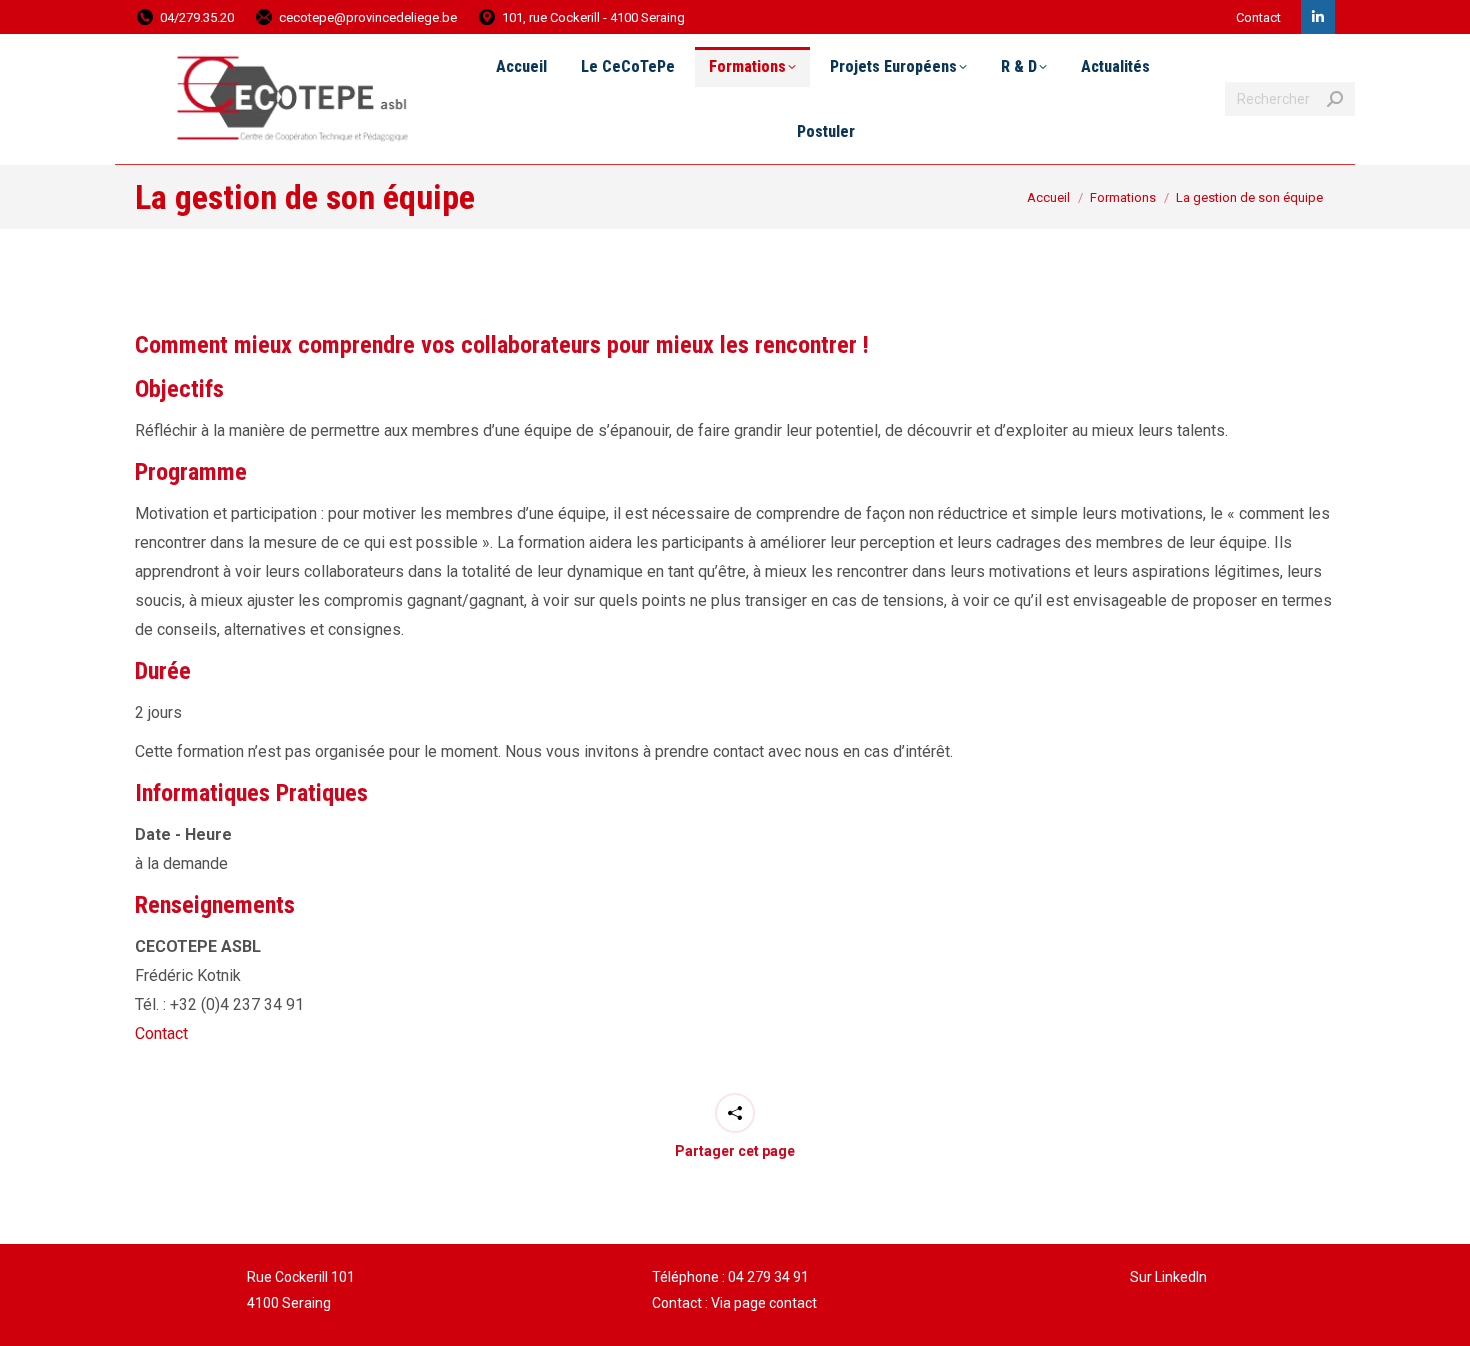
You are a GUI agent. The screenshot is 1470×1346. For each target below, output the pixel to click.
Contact (1258, 17)
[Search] (1335, 99)
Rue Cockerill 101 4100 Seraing (301, 1290)
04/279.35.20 (197, 17)
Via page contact (764, 1303)
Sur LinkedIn (1168, 1277)
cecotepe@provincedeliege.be (368, 17)
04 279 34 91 (768, 1277)
